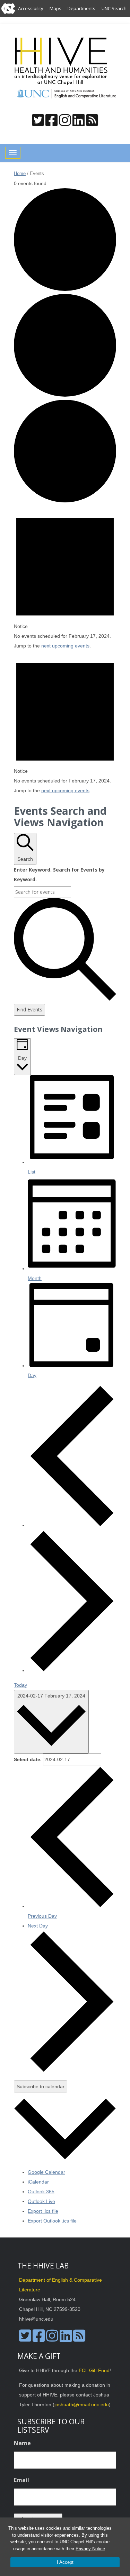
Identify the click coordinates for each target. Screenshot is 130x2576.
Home (20, 173)
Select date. (28, 1759)
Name (22, 2443)
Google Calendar (46, 2172)
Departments (81, 8)
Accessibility (31, 8)
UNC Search (114, 8)
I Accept (65, 2562)
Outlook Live (41, 2201)
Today (20, 1685)
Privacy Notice (90, 2549)
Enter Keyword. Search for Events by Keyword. (59, 874)
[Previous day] (72, 1525)
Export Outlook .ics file (52, 2221)
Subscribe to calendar (41, 2086)
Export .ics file (43, 2211)
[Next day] (72, 1670)
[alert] (65, 578)
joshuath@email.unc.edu (82, 2404)
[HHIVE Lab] (62, 61)
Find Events (29, 1009)
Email (21, 2480)
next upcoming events (65, 646)
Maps (55, 8)
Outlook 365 (41, 2192)
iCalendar (38, 2182)
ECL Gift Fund (94, 2370)
